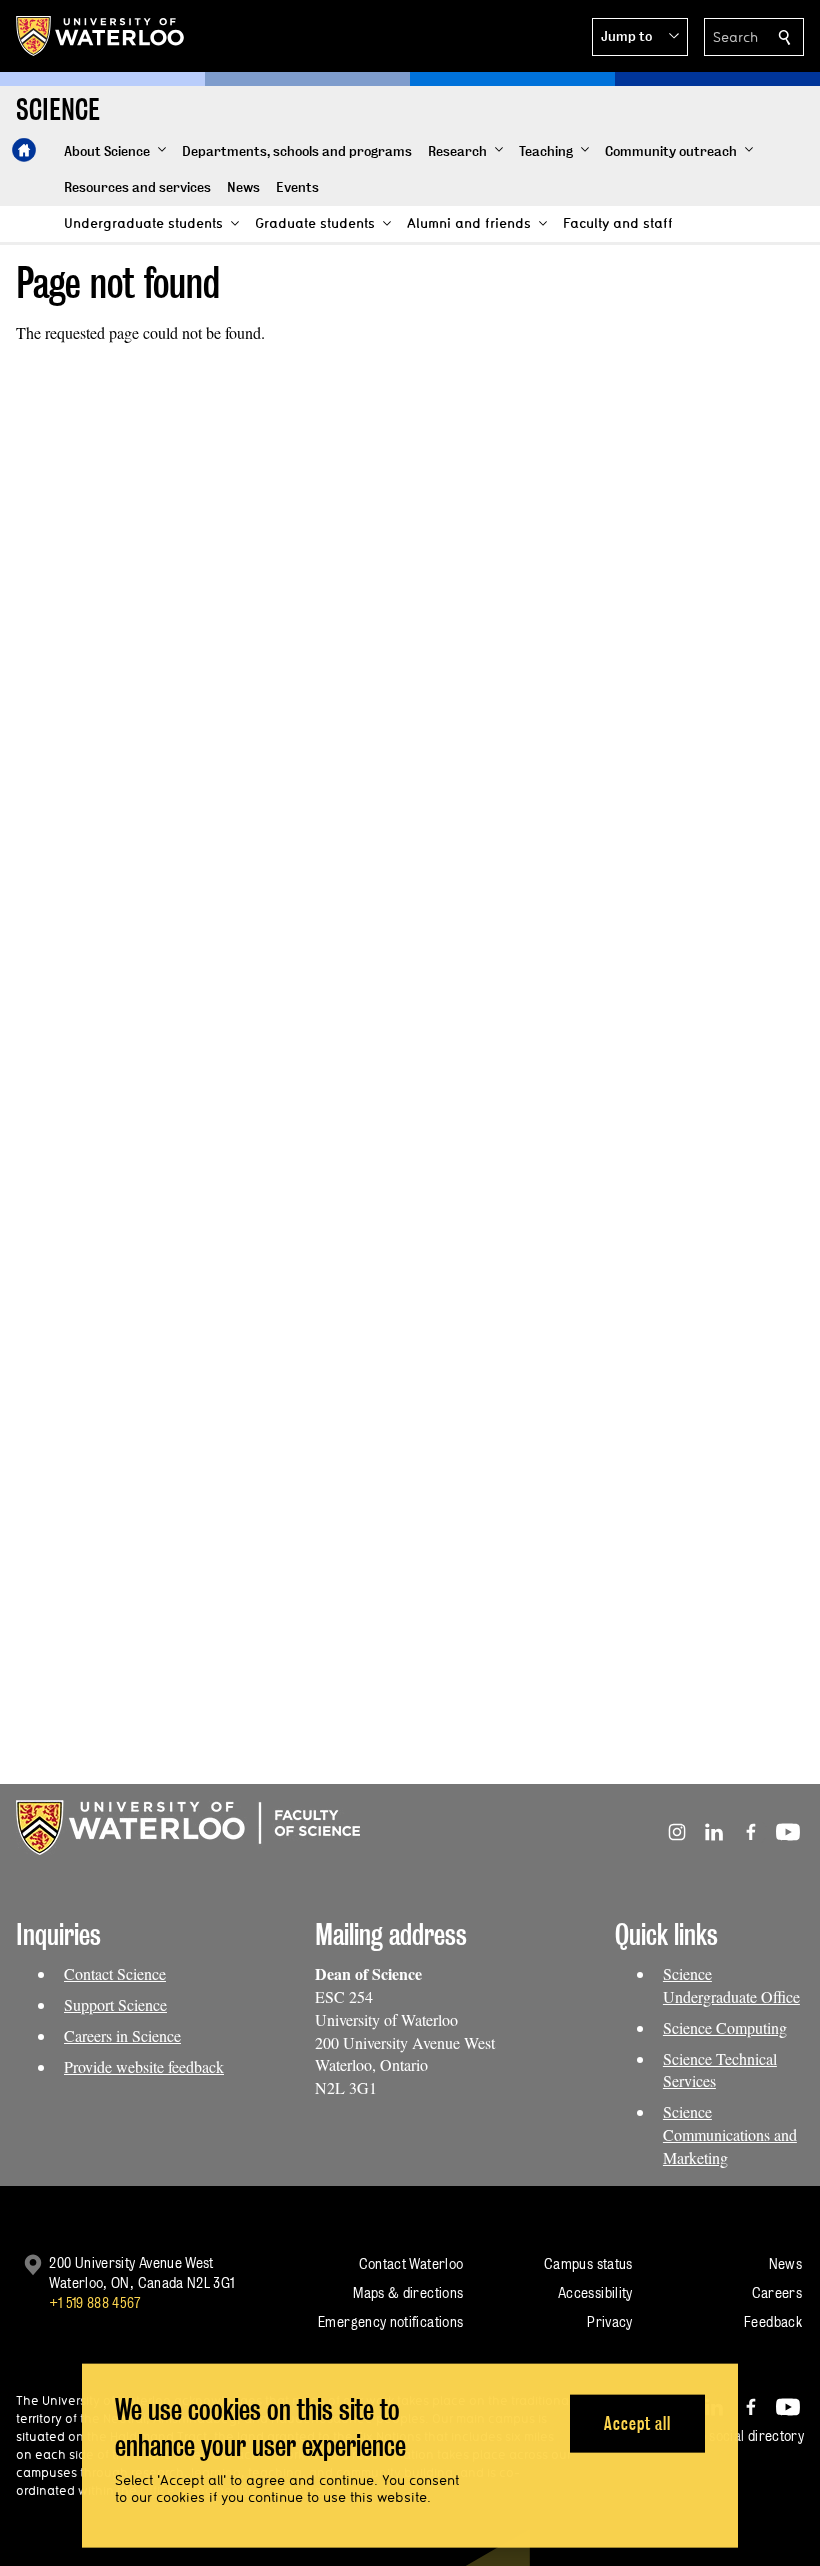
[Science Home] (24, 150)
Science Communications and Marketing (730, 2134)
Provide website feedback (144, 2066)
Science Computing (725, 2027)
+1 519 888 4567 (95, 2302)
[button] (640, 37)
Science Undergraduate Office (731, 1985)
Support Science (115, 2004)
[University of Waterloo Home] (101, 36)
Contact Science (115, 1973)
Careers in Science (122, 2035)
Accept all (637, 2422)
